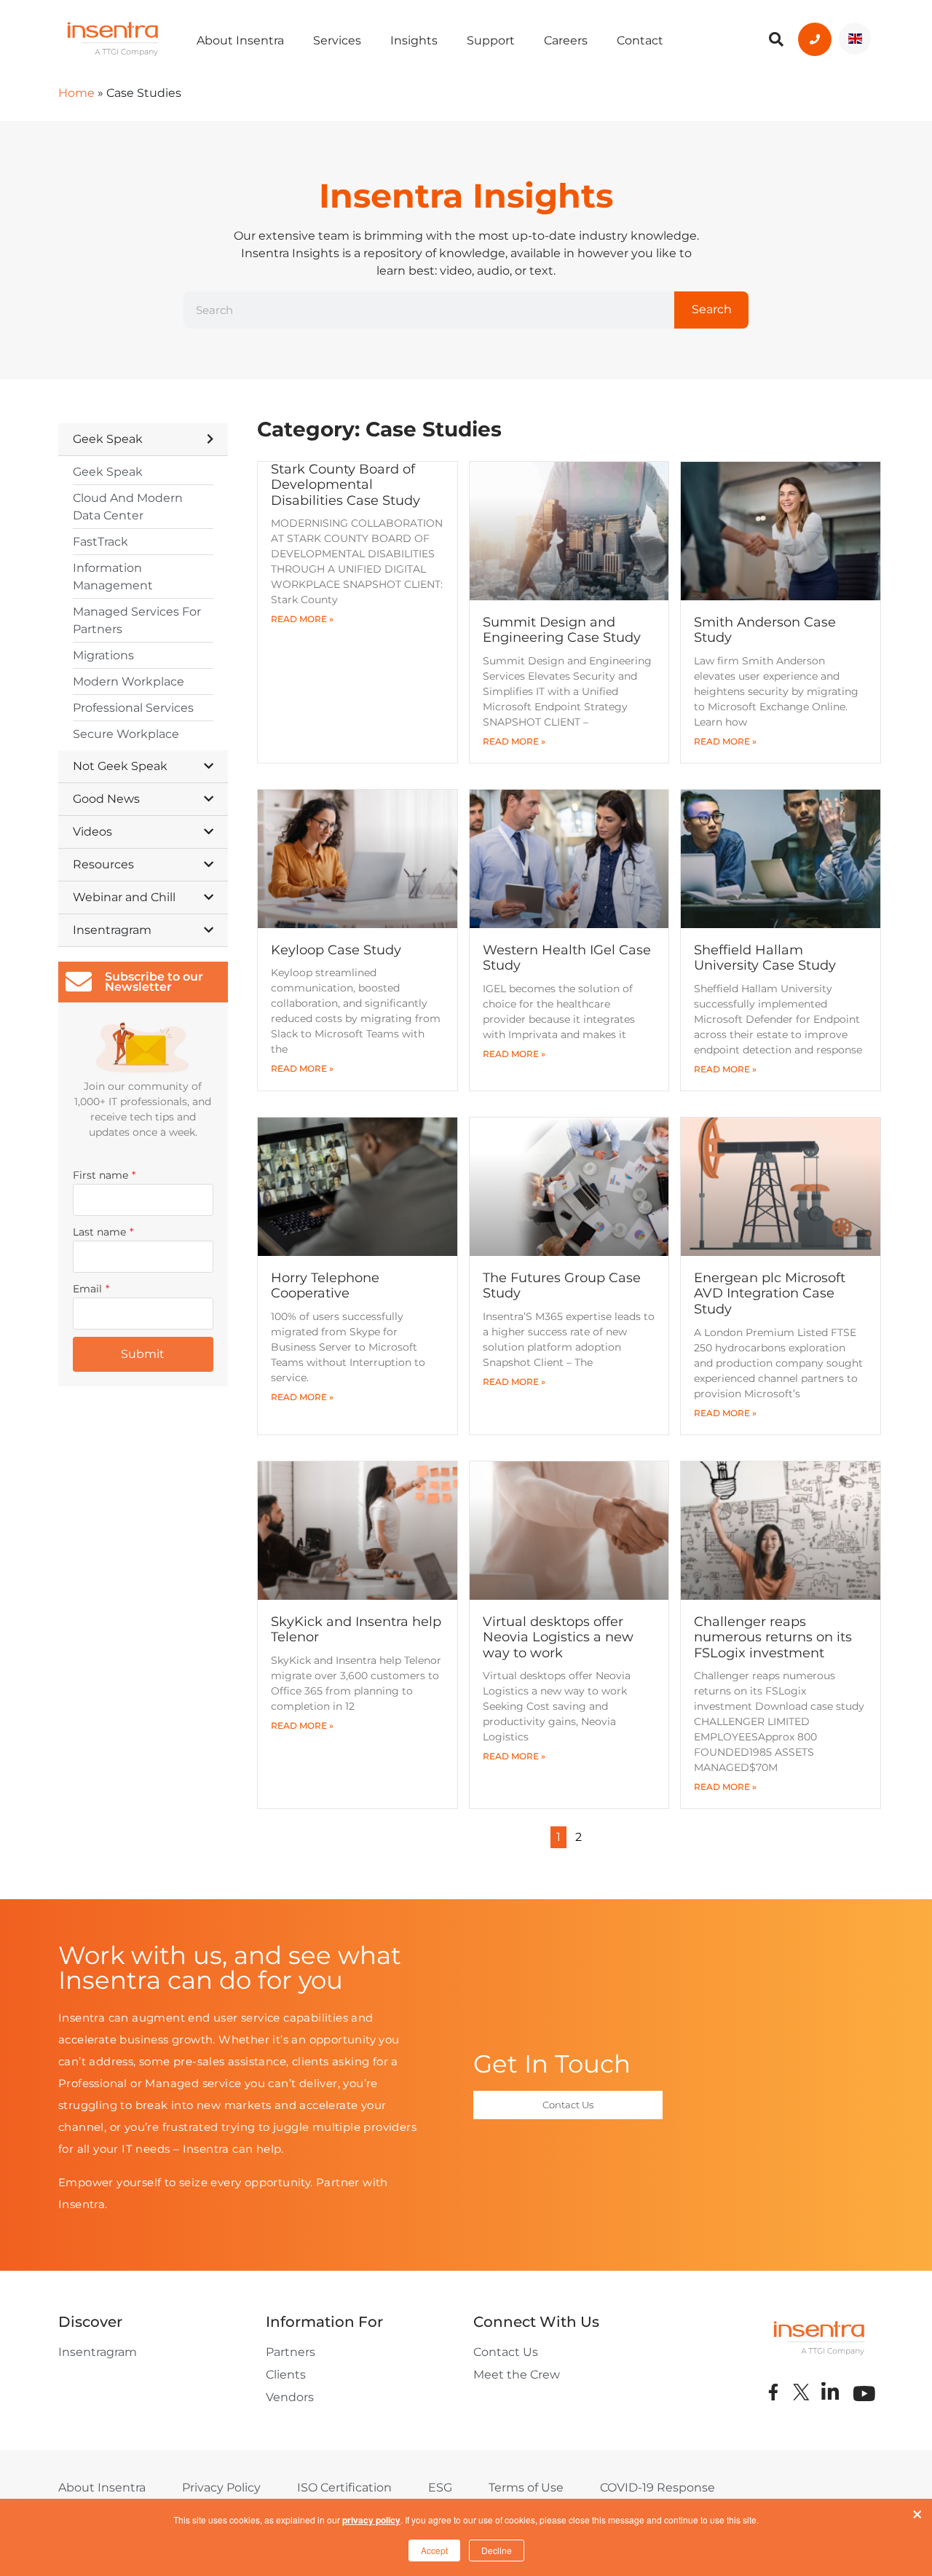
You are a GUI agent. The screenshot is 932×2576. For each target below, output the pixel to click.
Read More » (302, 619)
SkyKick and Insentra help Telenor (356, 1630)
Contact (640, 40)
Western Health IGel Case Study (567, 958)
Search (712, 309)
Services (337, 40)
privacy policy (371, 2520)
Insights (414, 40)
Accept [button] (434, 2550)
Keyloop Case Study (336, 950)
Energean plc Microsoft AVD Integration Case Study (770, 1293)
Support (491, 40)
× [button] (917, 2511)
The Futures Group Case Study (562, 1286)
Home (76, 93)
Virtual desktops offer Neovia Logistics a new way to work (558, 1637)
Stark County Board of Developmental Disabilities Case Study (345, 485)
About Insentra (240, 40)
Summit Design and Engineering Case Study (562, 630)
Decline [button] (497, 2550)
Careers (566, 40)
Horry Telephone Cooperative (325, 1286)
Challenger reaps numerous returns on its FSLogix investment (773, 1637)
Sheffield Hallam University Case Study (765, 958)
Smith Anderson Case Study (765, 630)
